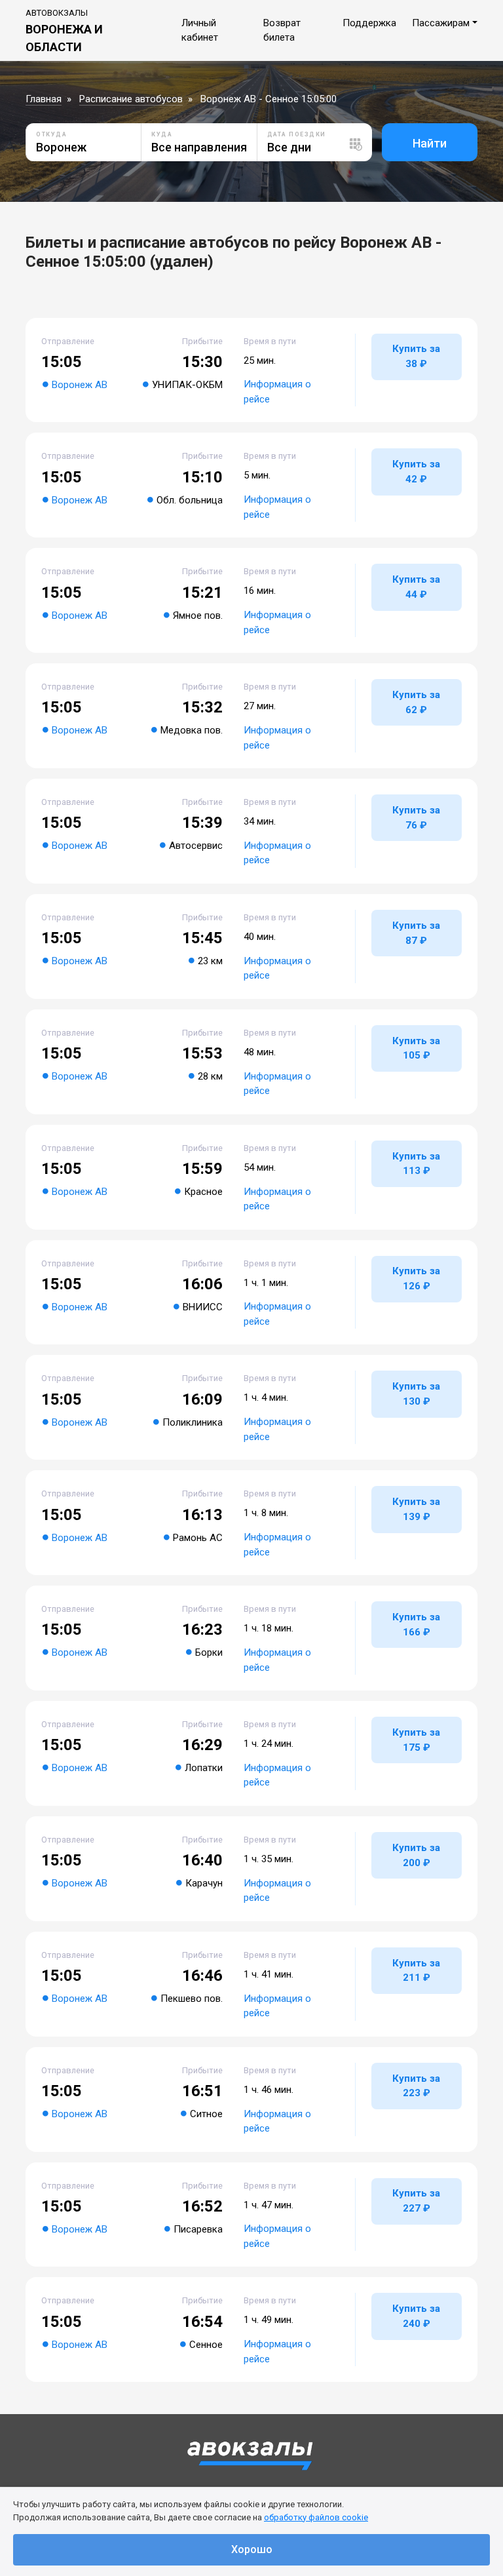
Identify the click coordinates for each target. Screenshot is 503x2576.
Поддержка (369, 23)
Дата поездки (297, 134)
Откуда (51, 134)
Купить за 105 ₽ (416, 1048)
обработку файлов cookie (316, 2517)
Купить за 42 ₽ (416, 472)
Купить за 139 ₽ (416, 1509)
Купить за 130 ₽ (416, 1394)
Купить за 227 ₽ (416, 2201)
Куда (162, 134)
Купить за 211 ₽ (416, 1971)
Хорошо (252, 2549)
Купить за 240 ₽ (416, 2316)
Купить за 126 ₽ (416, 1278)
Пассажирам (441, 23)
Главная (44, 99)
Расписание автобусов (131, 99)
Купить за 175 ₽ (416, 1740)
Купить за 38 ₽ (416, 356)
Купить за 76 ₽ (416, 818)
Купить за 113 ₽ (416, 1164)
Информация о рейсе (277, 392)
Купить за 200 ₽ (416, 1855)
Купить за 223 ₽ (416, 2086)
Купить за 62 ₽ (416, 702)
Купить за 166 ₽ (416, 1625)
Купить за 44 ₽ (416, 587)
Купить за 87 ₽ (416, 933)
